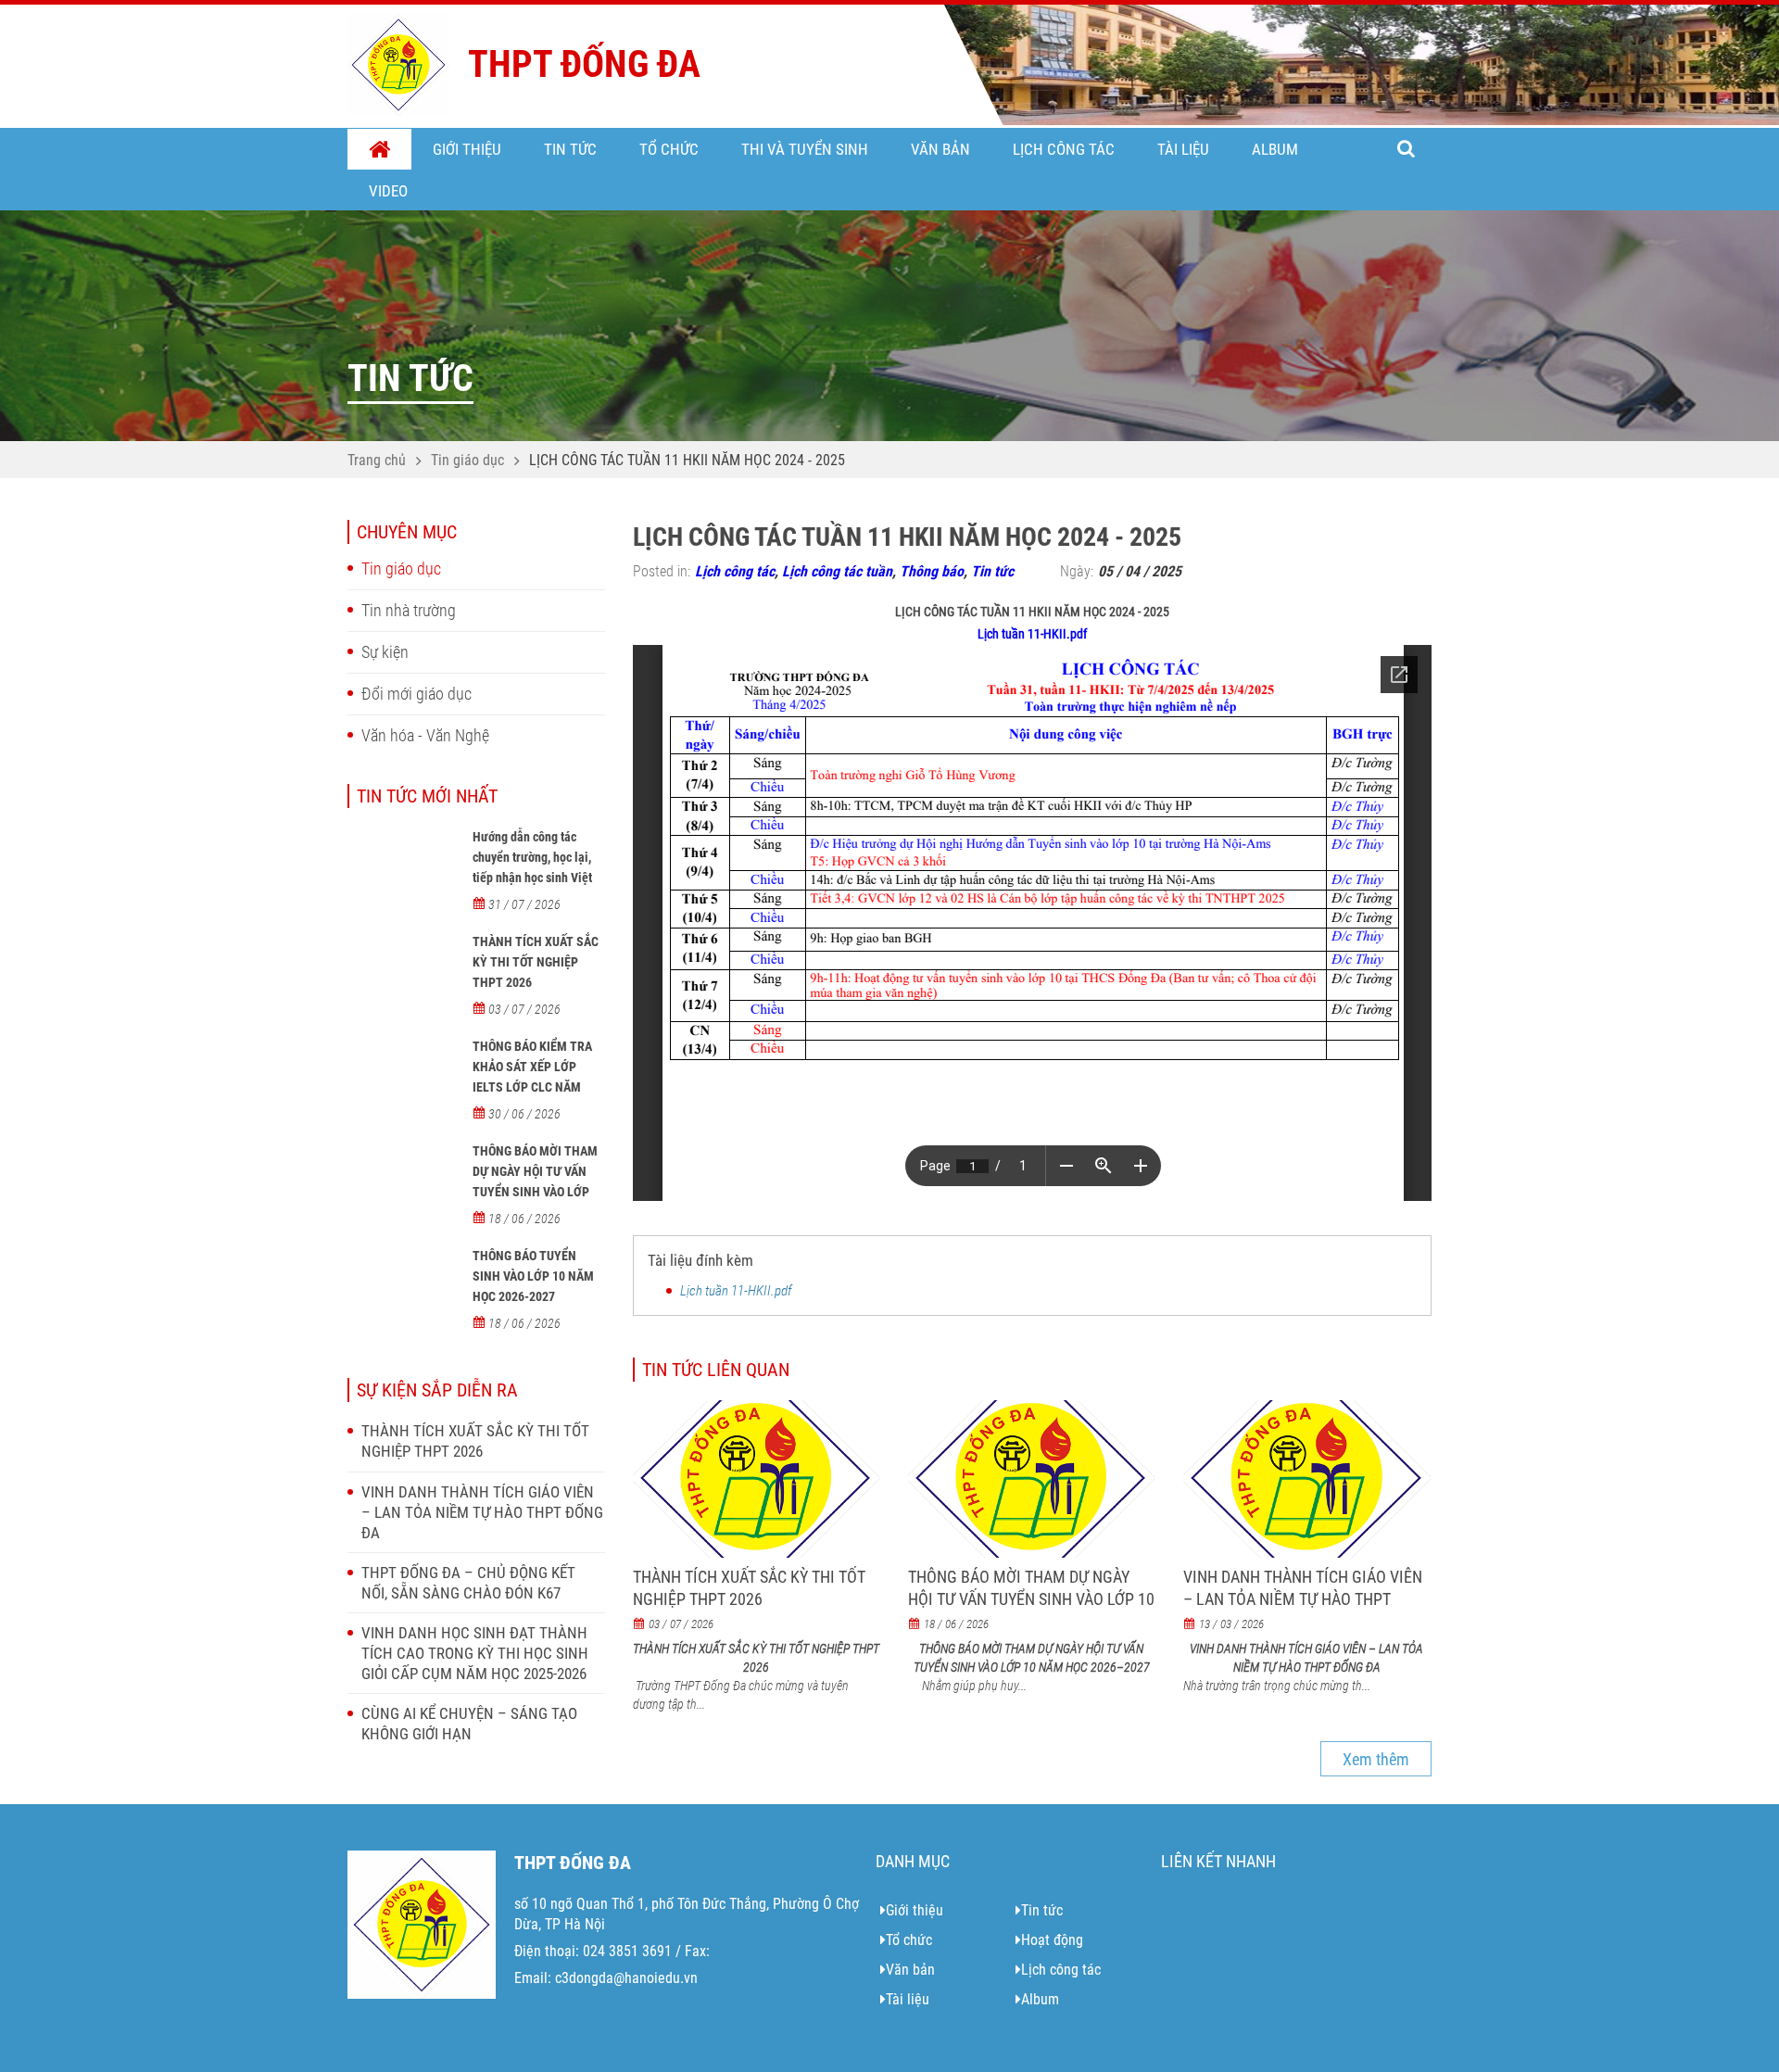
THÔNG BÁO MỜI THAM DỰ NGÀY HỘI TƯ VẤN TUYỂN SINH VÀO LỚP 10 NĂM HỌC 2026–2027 (537, 1181)
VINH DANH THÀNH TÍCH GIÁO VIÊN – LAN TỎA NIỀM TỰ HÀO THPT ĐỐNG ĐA (482, 1512)
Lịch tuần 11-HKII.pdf (1032, 634)
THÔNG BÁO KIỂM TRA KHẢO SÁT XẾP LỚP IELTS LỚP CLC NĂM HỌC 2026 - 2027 (532, 1077)
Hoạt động (1052, 1940)
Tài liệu (1183, 149)
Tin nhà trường (409, 610)
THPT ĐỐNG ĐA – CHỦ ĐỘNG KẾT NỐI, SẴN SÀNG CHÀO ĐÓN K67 (468, 1583)
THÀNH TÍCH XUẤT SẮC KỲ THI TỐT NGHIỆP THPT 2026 (536, 962)
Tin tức (570, 149)
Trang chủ (379, 150)
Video (388, 191)
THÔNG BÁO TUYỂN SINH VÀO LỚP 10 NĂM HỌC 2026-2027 (533, 1276)
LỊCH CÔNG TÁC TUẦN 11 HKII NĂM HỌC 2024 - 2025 (687, 460)
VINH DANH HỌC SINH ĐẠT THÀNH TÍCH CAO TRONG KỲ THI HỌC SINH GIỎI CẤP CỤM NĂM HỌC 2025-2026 (475, 1653)
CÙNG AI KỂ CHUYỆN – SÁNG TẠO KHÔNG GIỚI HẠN (469, 1724)
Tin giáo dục (467, 460)
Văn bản (940, 149)
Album (1275, 149)
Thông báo (932, 571)
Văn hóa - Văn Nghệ (425, 735)
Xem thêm (1376, 1759)
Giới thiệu (467, 149)
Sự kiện (385, 652)
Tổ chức (669, 149)
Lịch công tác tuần (837, 571)
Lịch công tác (1064, 149)
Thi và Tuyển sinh (805, 149)
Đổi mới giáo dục (416, 694)
